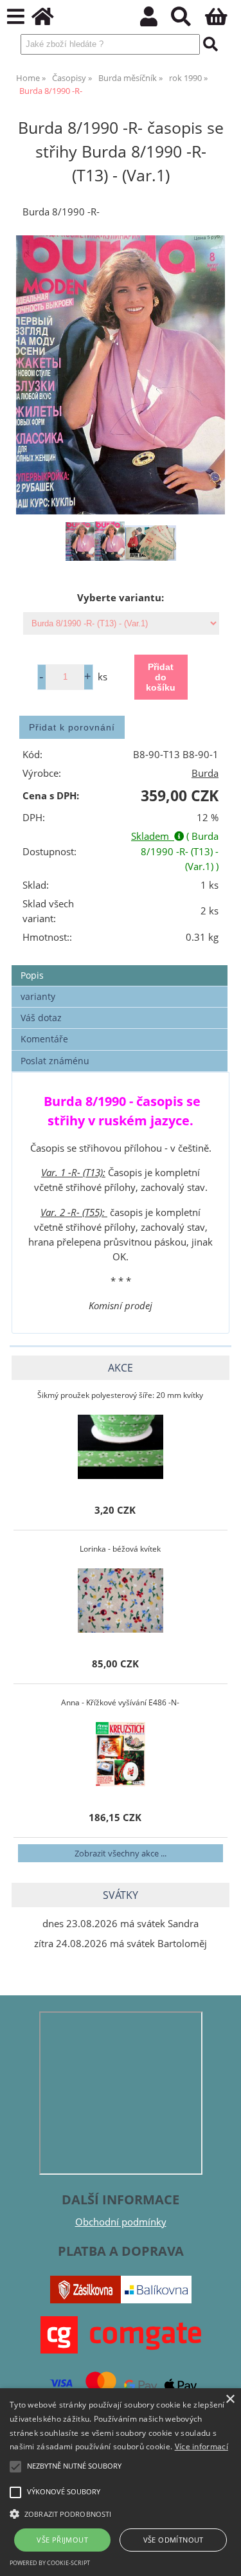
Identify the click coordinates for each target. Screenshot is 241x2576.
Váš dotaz (41, 1018)
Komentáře (44, 1039)
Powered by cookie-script (50, 2563)
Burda (205, 773)
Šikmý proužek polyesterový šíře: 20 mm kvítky (120, 1395)
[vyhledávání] (188, 20)
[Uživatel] (156, 20)
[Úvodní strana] (50, 20)
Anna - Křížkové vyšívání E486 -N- (120, 1702)
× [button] (230, 2399)
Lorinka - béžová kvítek (120, 1549)
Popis (32, 975)
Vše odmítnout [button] (174, 2540)
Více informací (201, 2446)
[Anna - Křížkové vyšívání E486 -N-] (121, 1754)
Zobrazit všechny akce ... (121, 1853)
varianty (38, 996)
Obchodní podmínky (121, 2222)
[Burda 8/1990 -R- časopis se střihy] (121, 375)
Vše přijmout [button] (62, 2540)
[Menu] (16, 17)
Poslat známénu (55, 1061)
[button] (121, 2513)
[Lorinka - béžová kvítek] (121, 1601)
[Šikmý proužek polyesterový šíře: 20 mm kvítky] (121, 1447)
